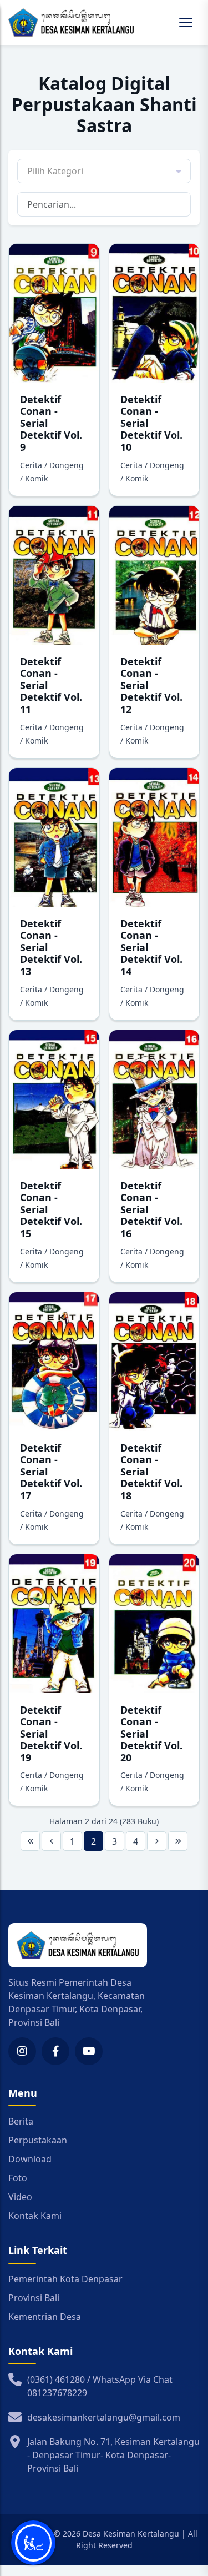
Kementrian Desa (45, 2317)
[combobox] (104, 171)
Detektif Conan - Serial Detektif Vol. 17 (51, 1472)
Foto (18, 2178)
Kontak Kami (35, 2216)
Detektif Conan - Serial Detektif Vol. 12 (151, 685)
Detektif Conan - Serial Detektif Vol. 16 (151, 1209)
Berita (21, 2121)
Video (20, 2197)
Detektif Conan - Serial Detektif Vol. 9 (51, 423)
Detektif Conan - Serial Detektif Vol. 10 (151, 423)
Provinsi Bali (34, 2298)
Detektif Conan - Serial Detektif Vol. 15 (51, 1209)
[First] (30, 1841)
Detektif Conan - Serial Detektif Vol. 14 (151, 947)
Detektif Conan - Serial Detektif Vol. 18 (151, 1472)
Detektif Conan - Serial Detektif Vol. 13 (51, 947)
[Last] (178, 1841)
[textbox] (104, 171)
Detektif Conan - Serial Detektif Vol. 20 (151, 1734)
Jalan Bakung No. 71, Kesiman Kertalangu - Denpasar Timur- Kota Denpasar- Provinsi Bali (113, 2455)
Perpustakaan (38, 2140)
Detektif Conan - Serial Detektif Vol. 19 (51, 1734)
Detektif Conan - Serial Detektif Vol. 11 (51, 685)
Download (30, 2159)
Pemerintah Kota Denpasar (65, 2279)
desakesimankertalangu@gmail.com (104, 2417)
